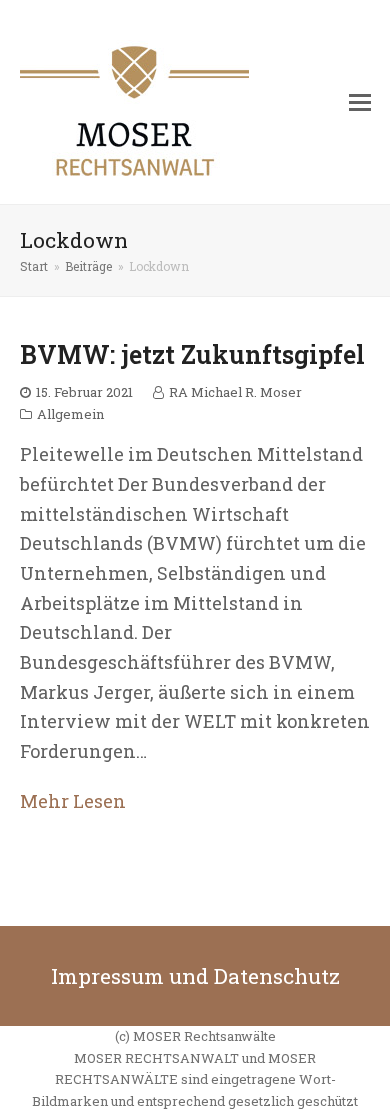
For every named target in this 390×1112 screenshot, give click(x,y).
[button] (360, 102)
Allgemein (70, 414)
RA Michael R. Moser (235, 392)
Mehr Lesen (73, 801)
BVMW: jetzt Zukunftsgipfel (192, 354)
